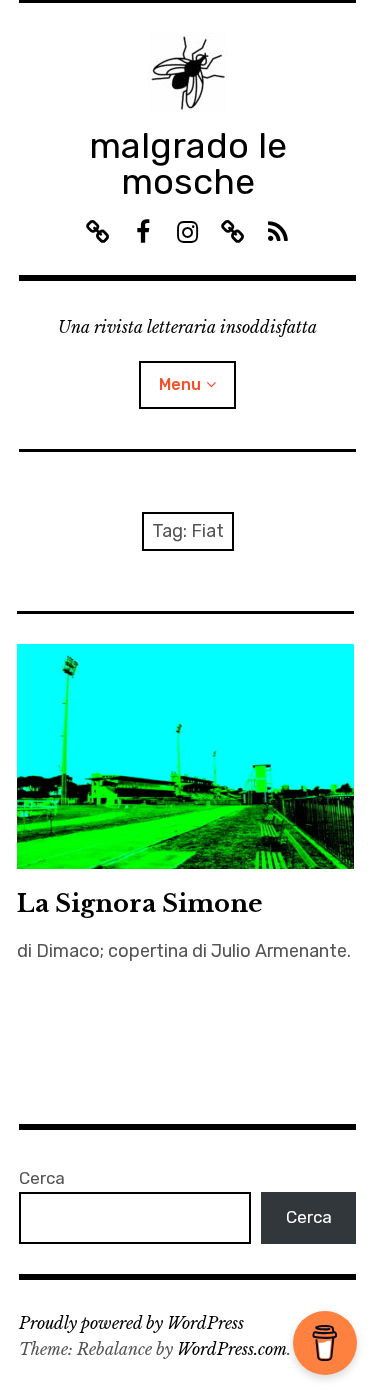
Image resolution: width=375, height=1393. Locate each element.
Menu (180, 384)
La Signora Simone (140, 903)
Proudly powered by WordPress (131, 1323)
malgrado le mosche (188, 163)
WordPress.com (232, 1349)
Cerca (42, 1178)
